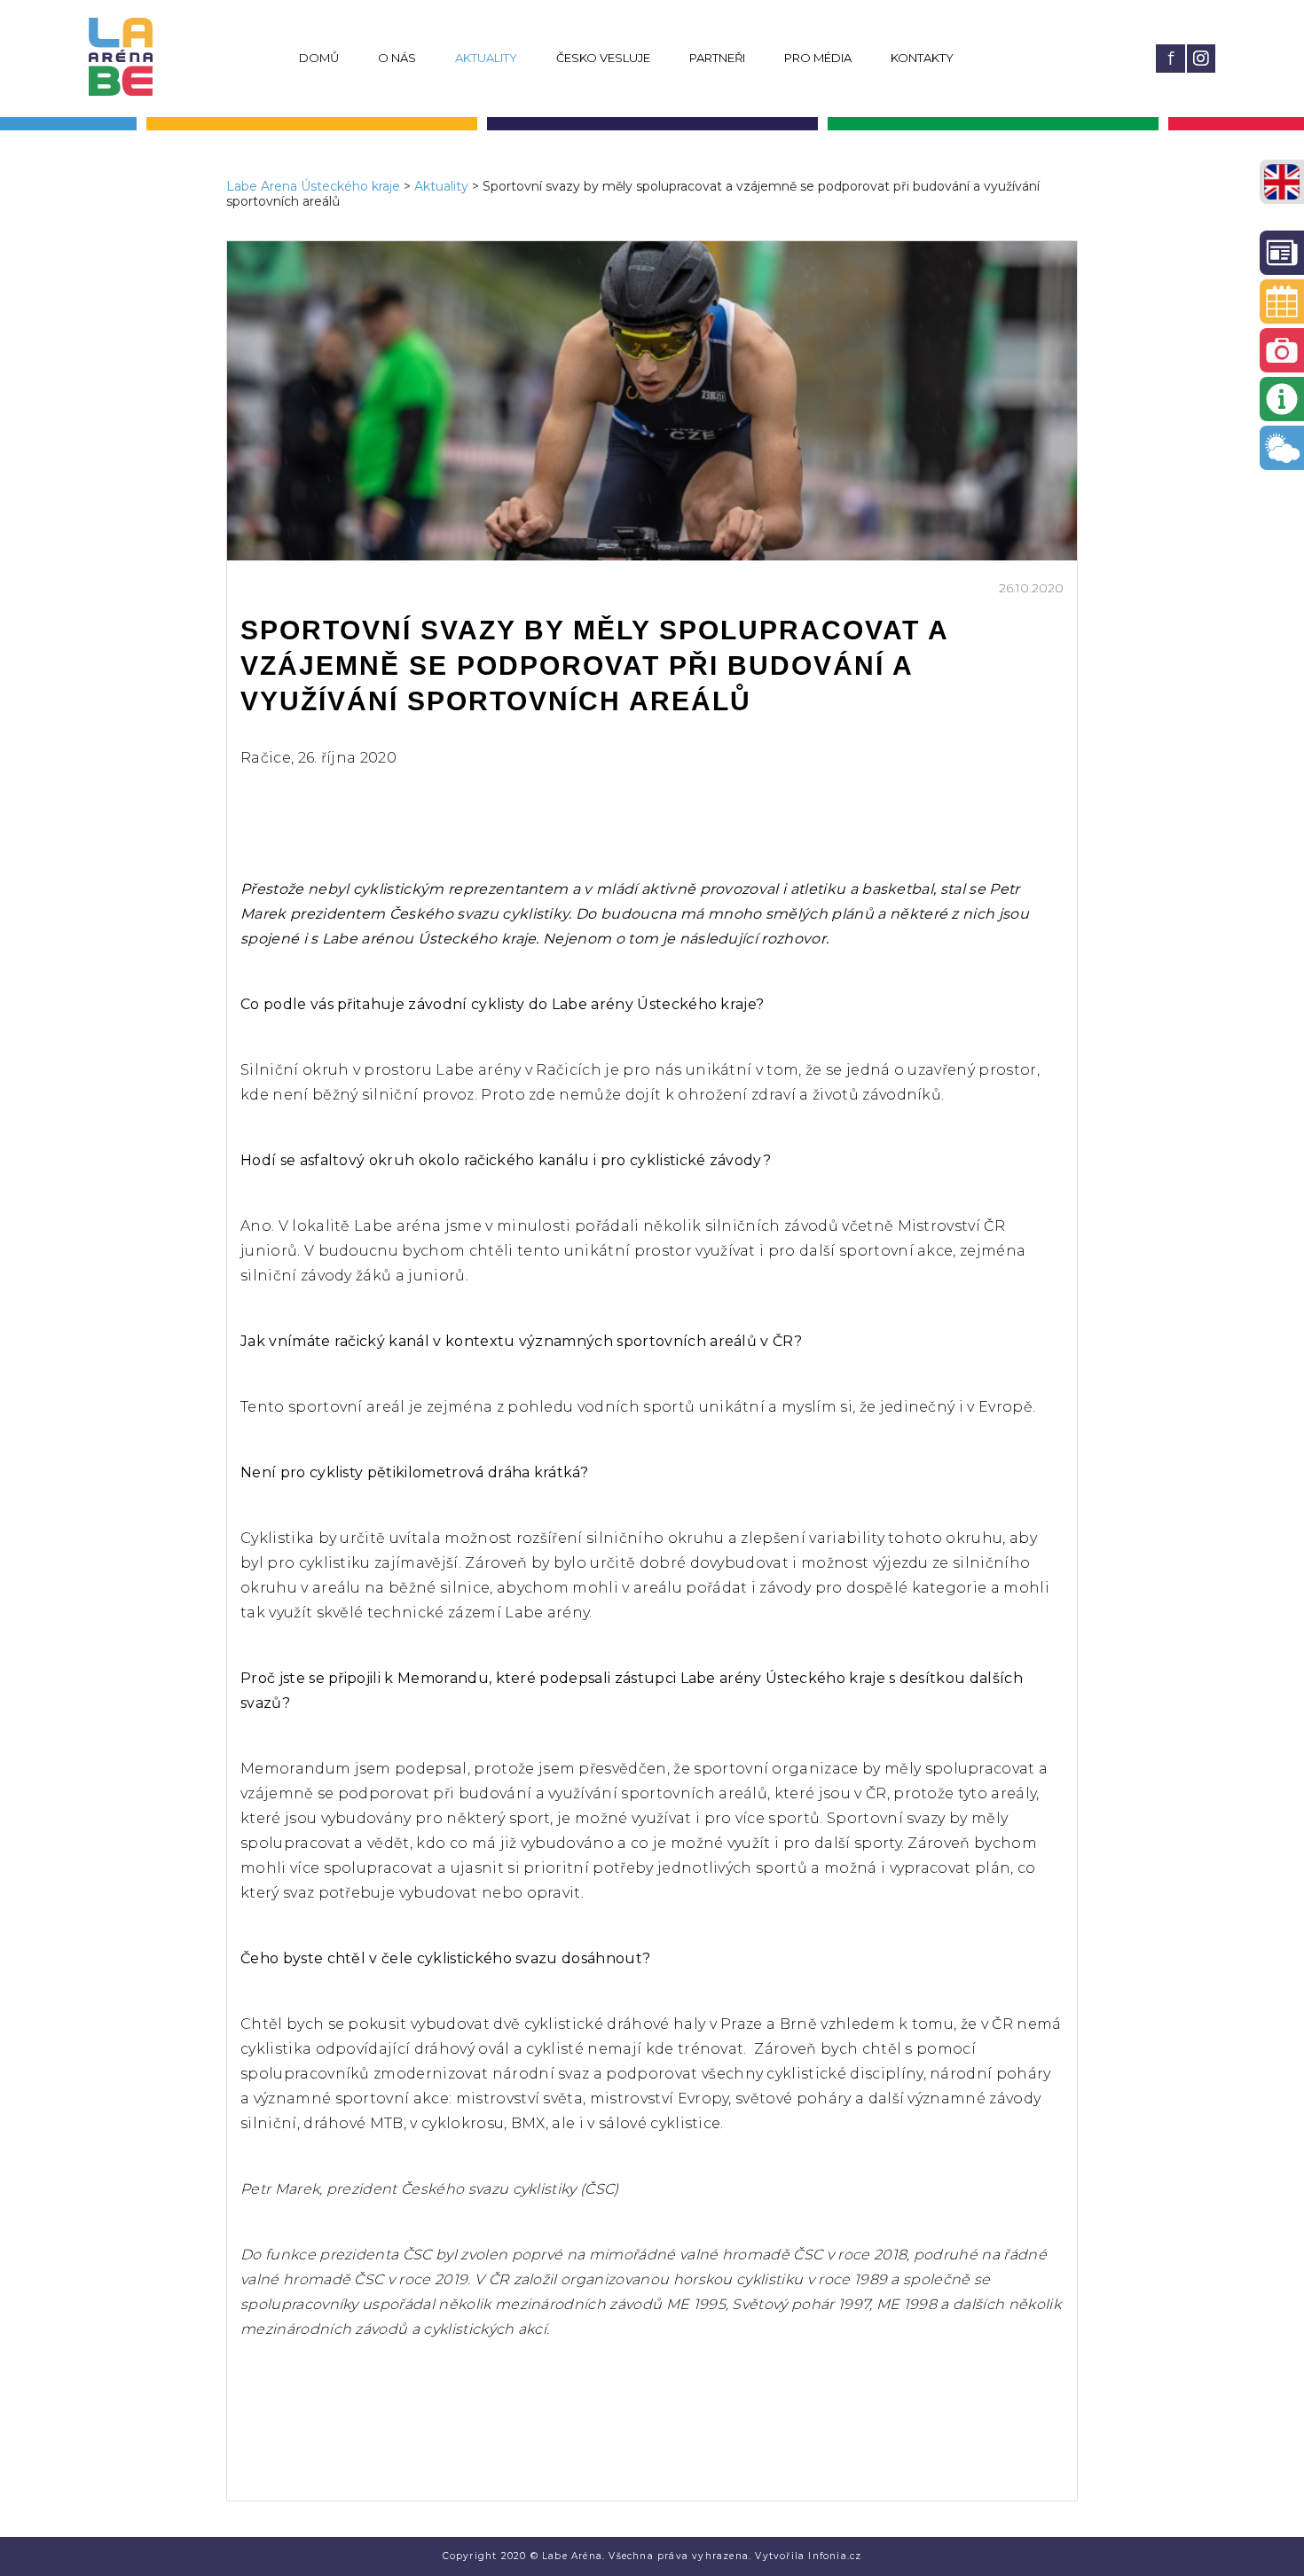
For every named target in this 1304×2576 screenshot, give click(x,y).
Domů (319, 58)
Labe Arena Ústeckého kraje (313, 186)
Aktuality (486, 58)
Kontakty (922, 58)
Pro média (818, 58)
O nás (397, 58)
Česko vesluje (603, 58)
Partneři (717, 58)
